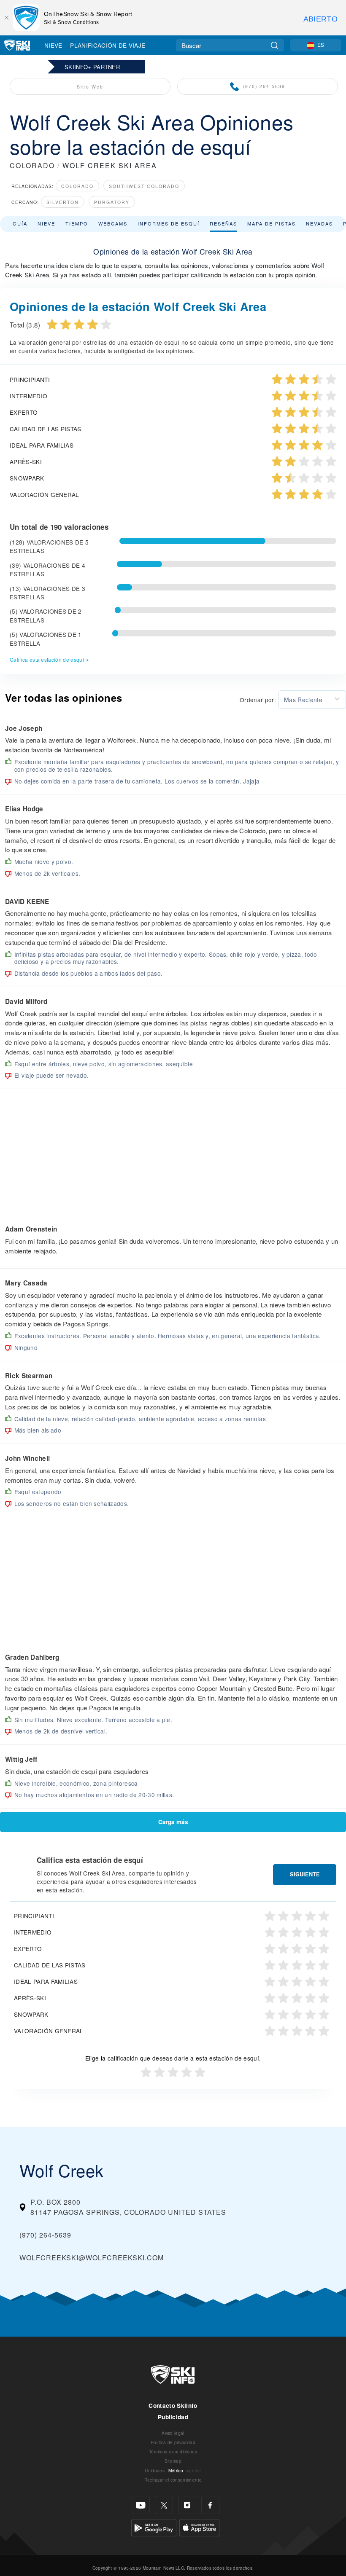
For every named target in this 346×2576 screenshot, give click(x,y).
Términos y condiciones (173, 2451)
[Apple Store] (199, 2527)
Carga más (173, 1822)
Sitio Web (90, 87)
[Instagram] (187, 2505)
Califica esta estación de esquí (47, 659)
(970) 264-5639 (264, 86)
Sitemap (173, 2461)
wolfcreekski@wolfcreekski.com (92, 2258)
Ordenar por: (258, 700)
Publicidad (173, 2417)
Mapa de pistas (272, 223)
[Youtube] (141, 2505)
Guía (20, 223)
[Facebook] (210, 2505)
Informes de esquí (169, 223)
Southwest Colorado (144, 186)
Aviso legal (173, 2433)
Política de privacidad (173, 2442)
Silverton (63, 202)
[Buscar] (274, 45)
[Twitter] (164, 2505)
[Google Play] (154, 2527)
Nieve (53, 45)
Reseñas (223, 223)
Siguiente (305, 1874)
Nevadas (319, 223)
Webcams (113, 223)
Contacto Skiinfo (173, 2406)
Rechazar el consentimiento (173, 2480)
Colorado (77, 186)
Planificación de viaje (108, 45)
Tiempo (77, 223)
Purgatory (112, 202)
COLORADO (32, 165)
